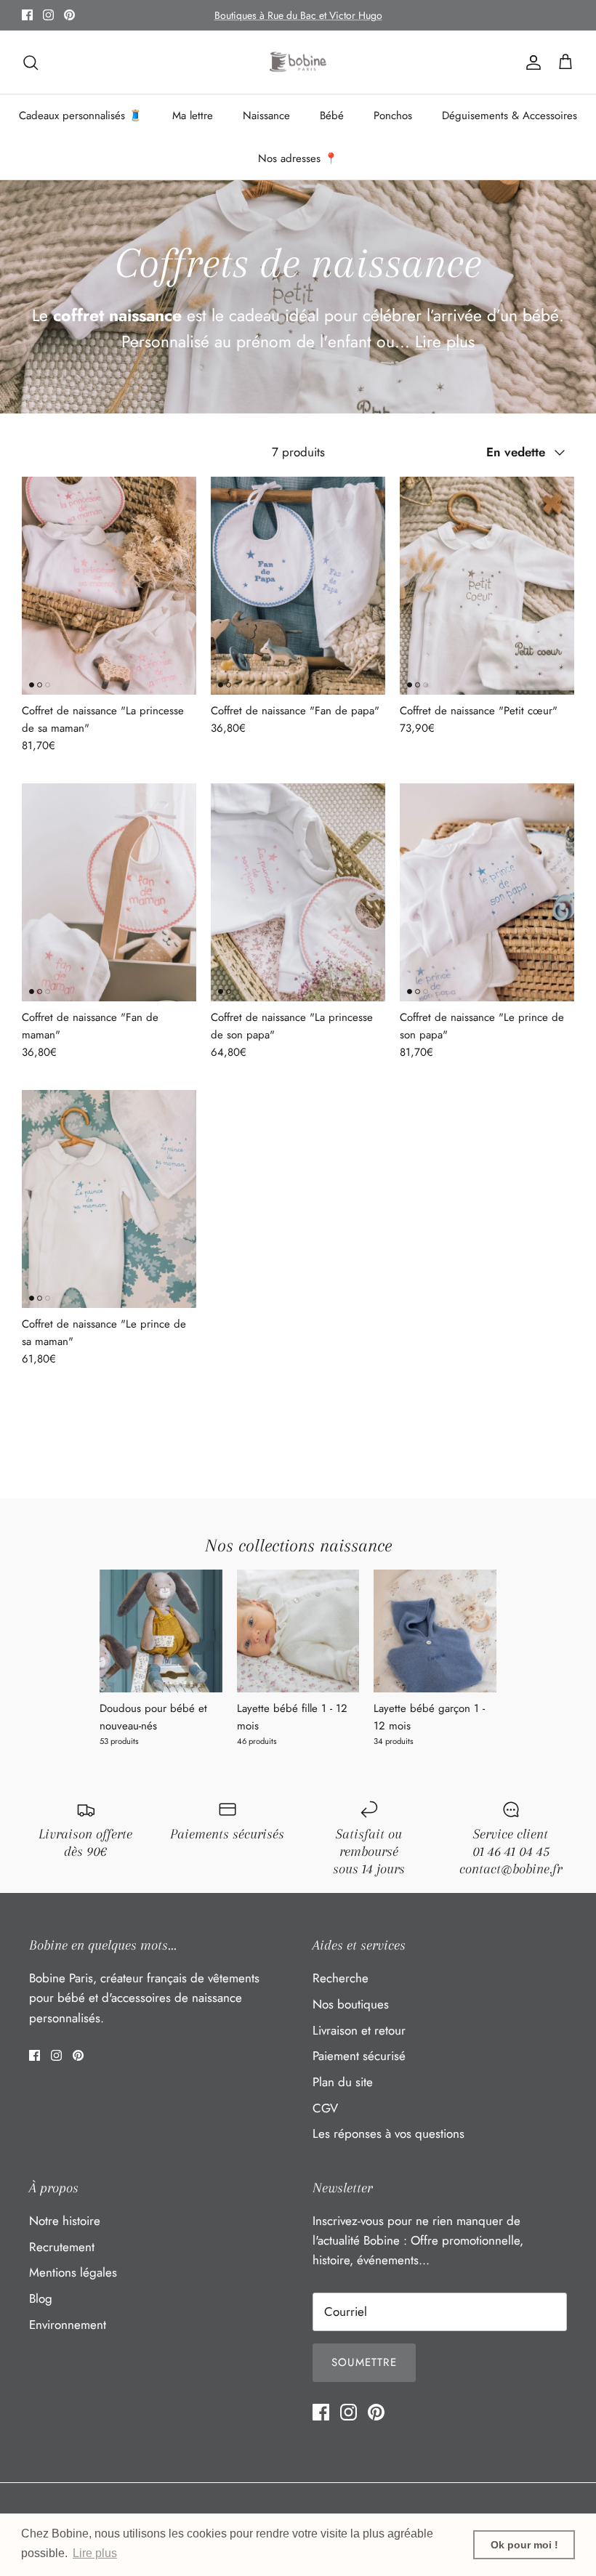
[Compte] (531, 62)
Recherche (341, 1978)
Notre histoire (65, 2221)
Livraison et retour (359, 2030)
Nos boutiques (351, 2004)
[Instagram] (48, 15)
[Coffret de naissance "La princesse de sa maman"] (109, 586)
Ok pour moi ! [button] (524, 2545)
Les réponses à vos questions (388, 2133)
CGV (325, 2108)
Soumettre (364, 2362)
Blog (41, 2298)
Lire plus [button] (95, 2553)
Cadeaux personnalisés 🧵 (81, 116)
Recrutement (62, 2247)
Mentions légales (73, 2272)
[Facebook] (27, 15)
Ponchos (393, 116)
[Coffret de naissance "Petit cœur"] (487, 586)
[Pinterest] (69, 15)
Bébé (332, 116)
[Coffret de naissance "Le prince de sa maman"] (109, 1199)
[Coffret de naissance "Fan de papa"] (298, 586)
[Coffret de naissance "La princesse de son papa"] (298, 892)
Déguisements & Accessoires (510, 116)
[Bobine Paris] (298, 62)
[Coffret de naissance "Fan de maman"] (109, 892)
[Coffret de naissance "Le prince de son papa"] (487, 892)
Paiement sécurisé (359, 2056)
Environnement (68, 2325)
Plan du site (343, 2082)
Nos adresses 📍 (298, 158)
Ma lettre (193, 116)
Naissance (266, 116)
